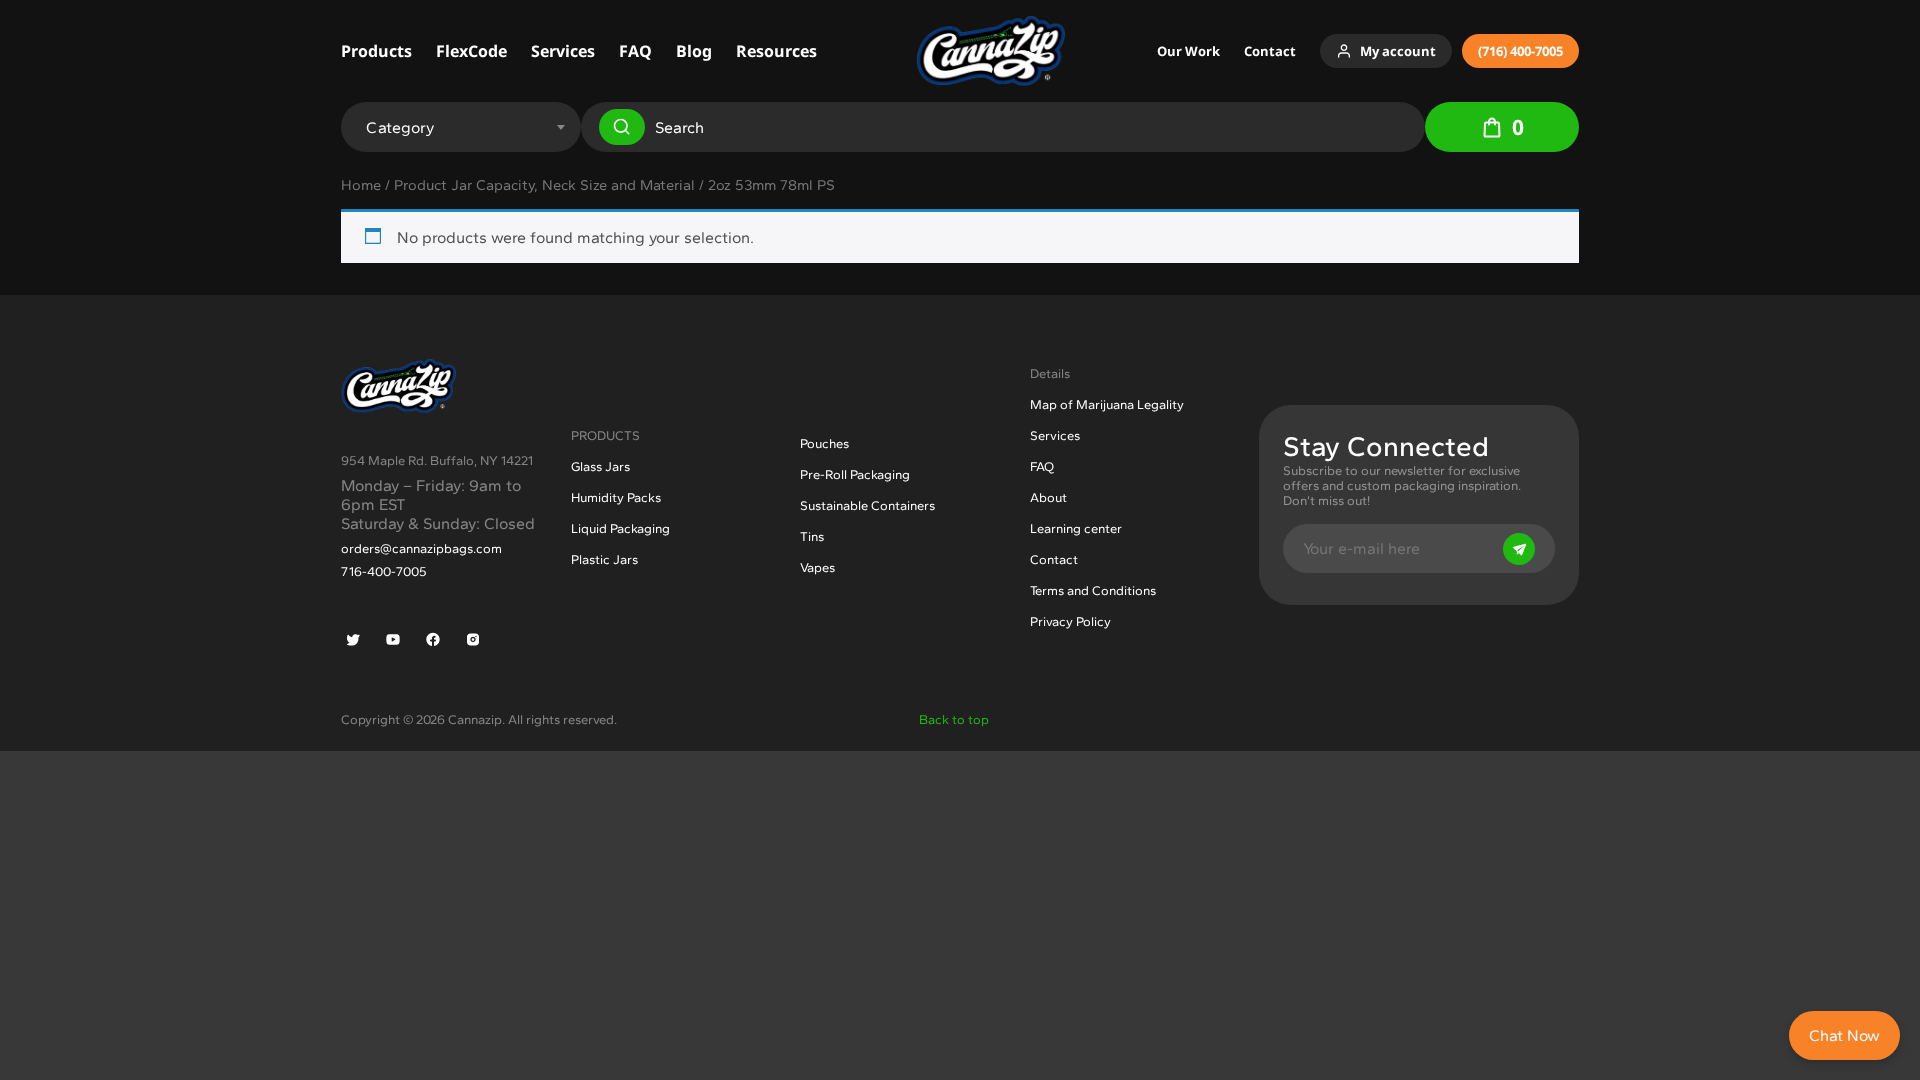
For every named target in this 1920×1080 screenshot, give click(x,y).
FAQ (635, 51)
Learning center (1076, 528)
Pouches (824, 443)
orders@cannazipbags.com (421, 548)
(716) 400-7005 (1520, 51)
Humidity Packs (616, 497)
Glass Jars (600, 466)
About (1048, 497)
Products (376, 51)
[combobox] (458, 120)
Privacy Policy (1070, 621)
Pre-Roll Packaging (855, 474)
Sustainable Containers (867, 505)
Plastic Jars (604, 559)
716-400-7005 (384, 571)
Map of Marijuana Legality (1107, 404)
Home (361, 185)
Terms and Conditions (1093, 590)
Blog (694, 51)
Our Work (1188, 51)
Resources (776, 51)
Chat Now (1844, 1035)
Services (563, 51)
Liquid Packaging (620, 528)
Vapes (817, 567)
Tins (812, 536)
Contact (1270, 51)
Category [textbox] (400, 127)
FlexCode (471, 51)
